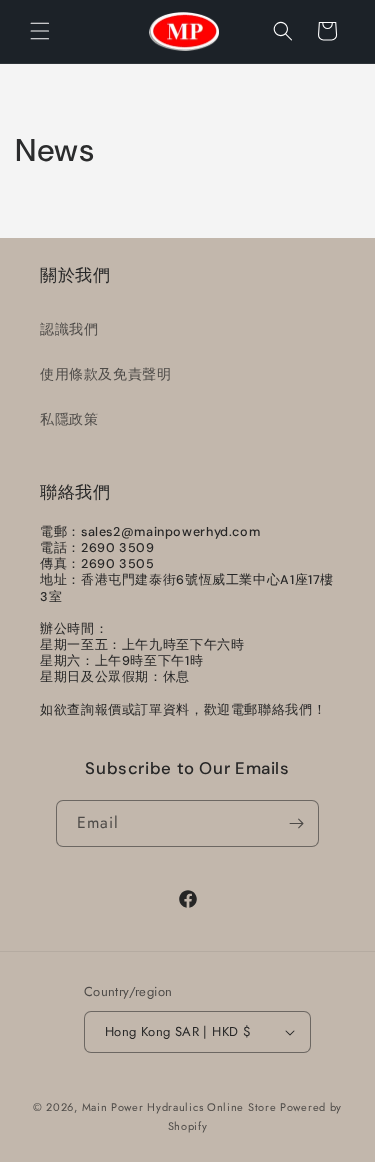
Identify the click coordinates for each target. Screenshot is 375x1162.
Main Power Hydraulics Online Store (179, 1107)
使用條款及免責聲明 (105, 374)
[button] (40, 31)
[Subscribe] (296, 823)
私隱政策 (69, 419)
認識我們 (69, 329)
